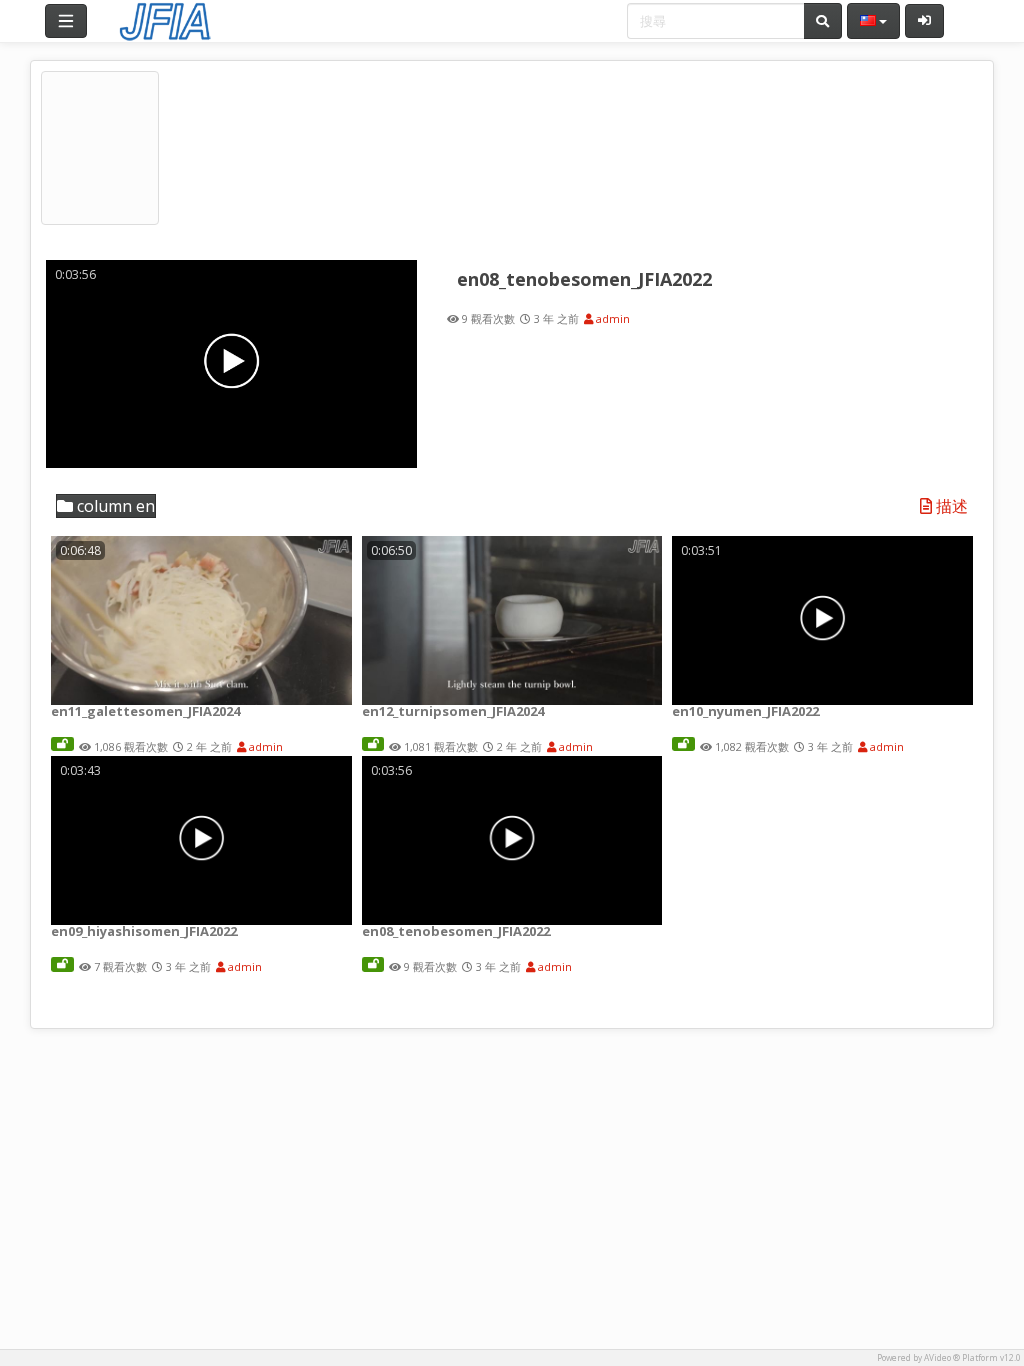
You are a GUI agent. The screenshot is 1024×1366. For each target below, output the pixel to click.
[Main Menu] (66, 21)
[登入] (924, 21)
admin (611, 318)
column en (114, 506)
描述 (950, 507)
